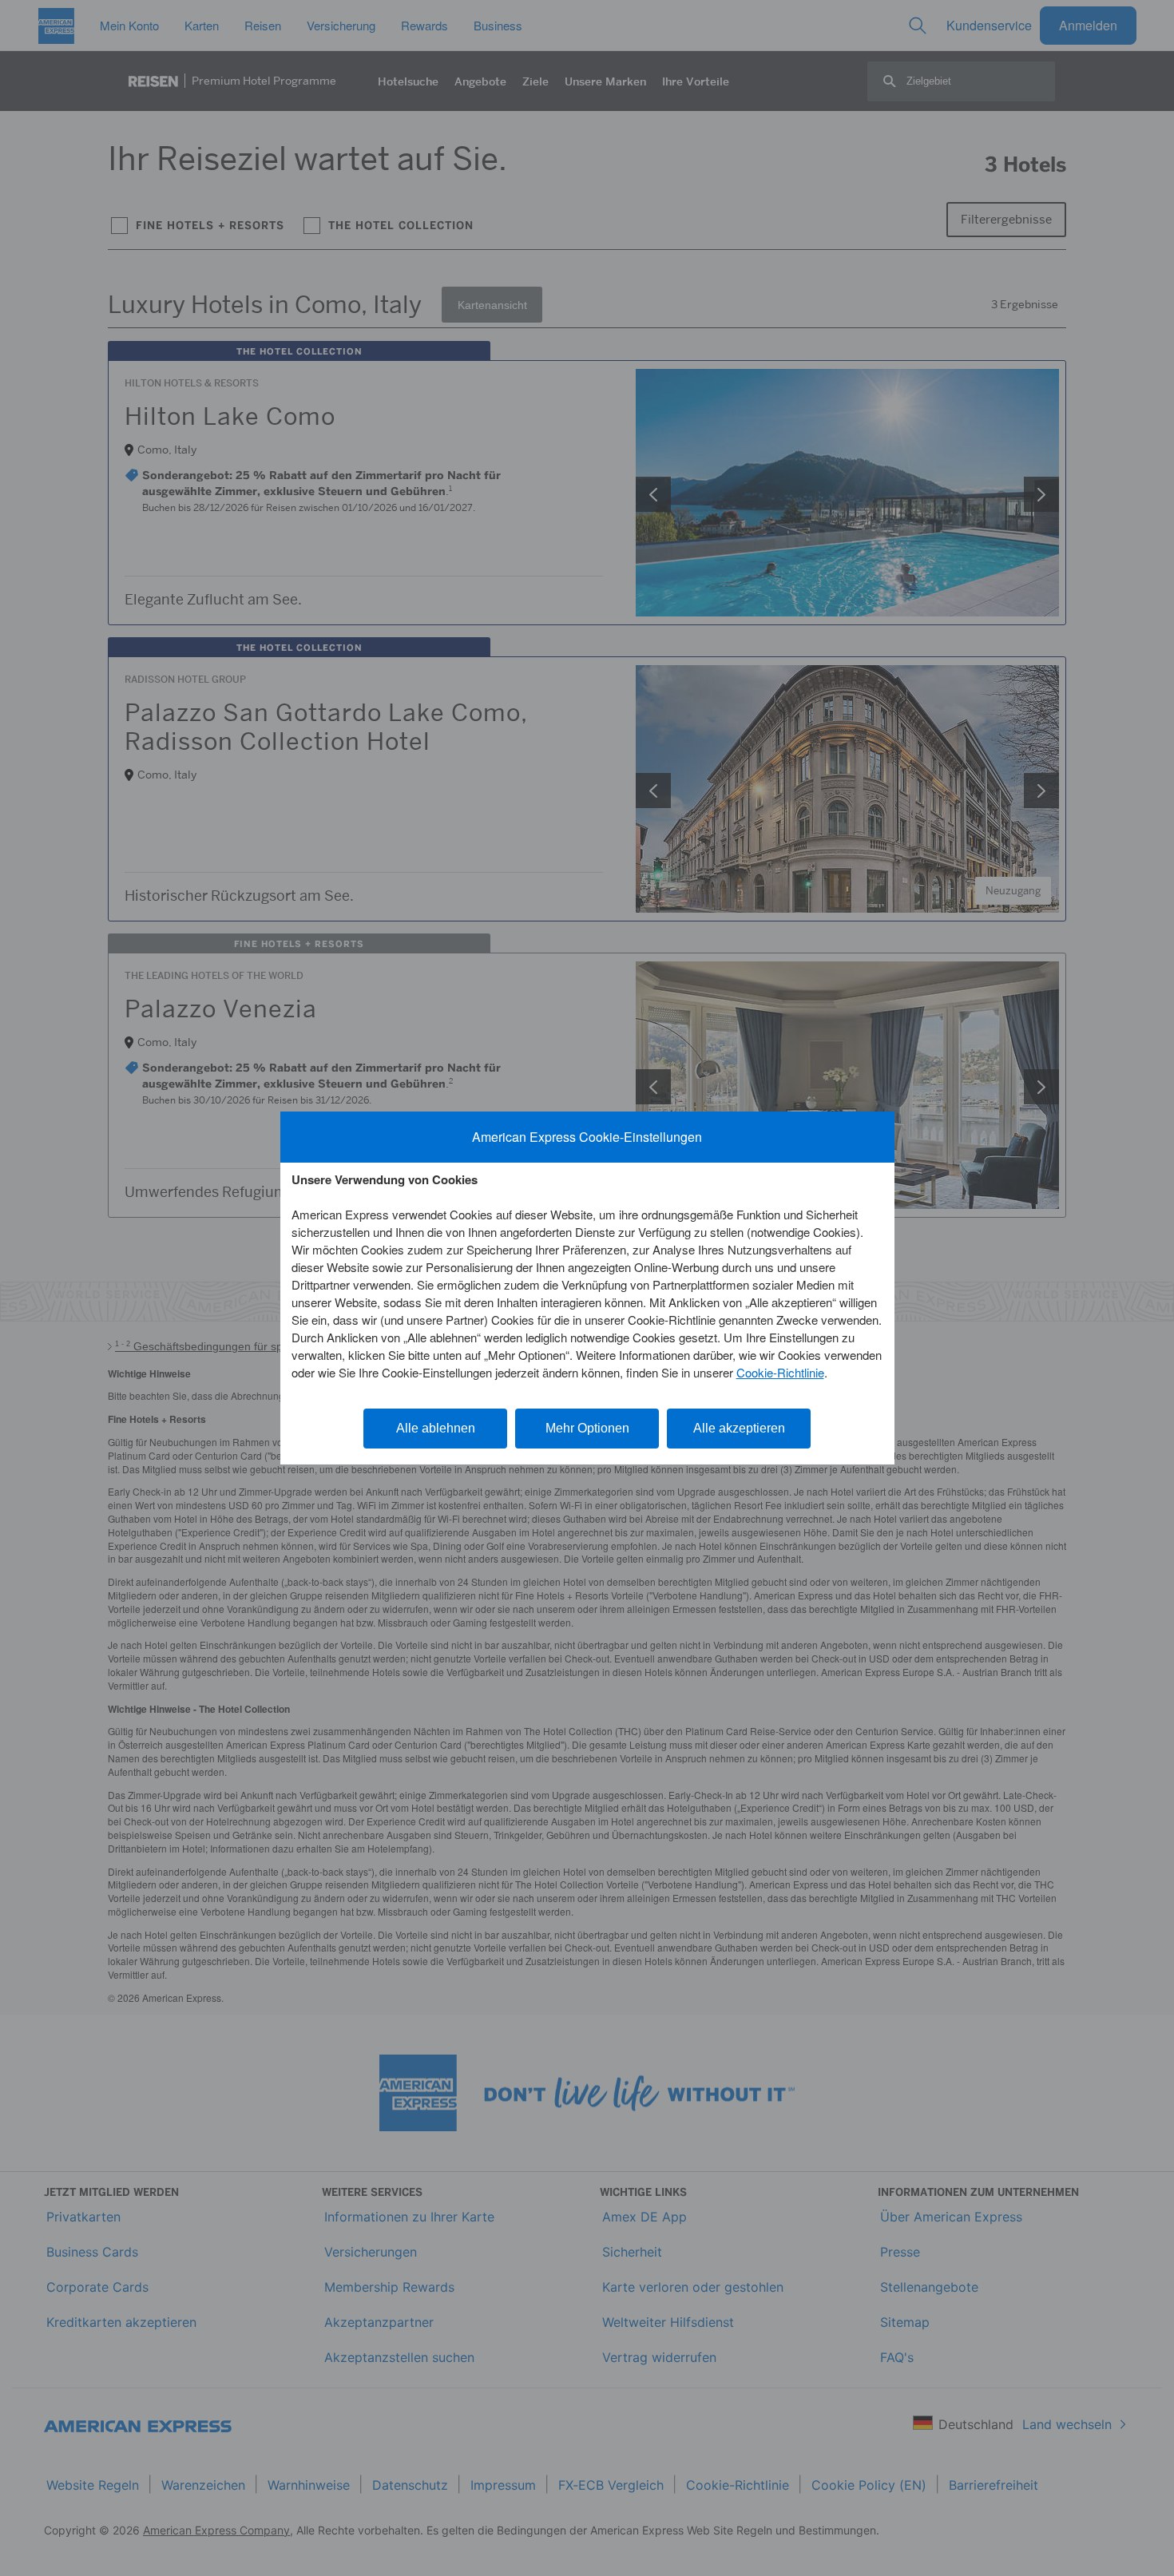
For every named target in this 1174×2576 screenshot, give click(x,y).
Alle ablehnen (436, 1428)
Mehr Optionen (587, 1428)
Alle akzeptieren (739, 1428)
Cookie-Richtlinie (780, 1372)
